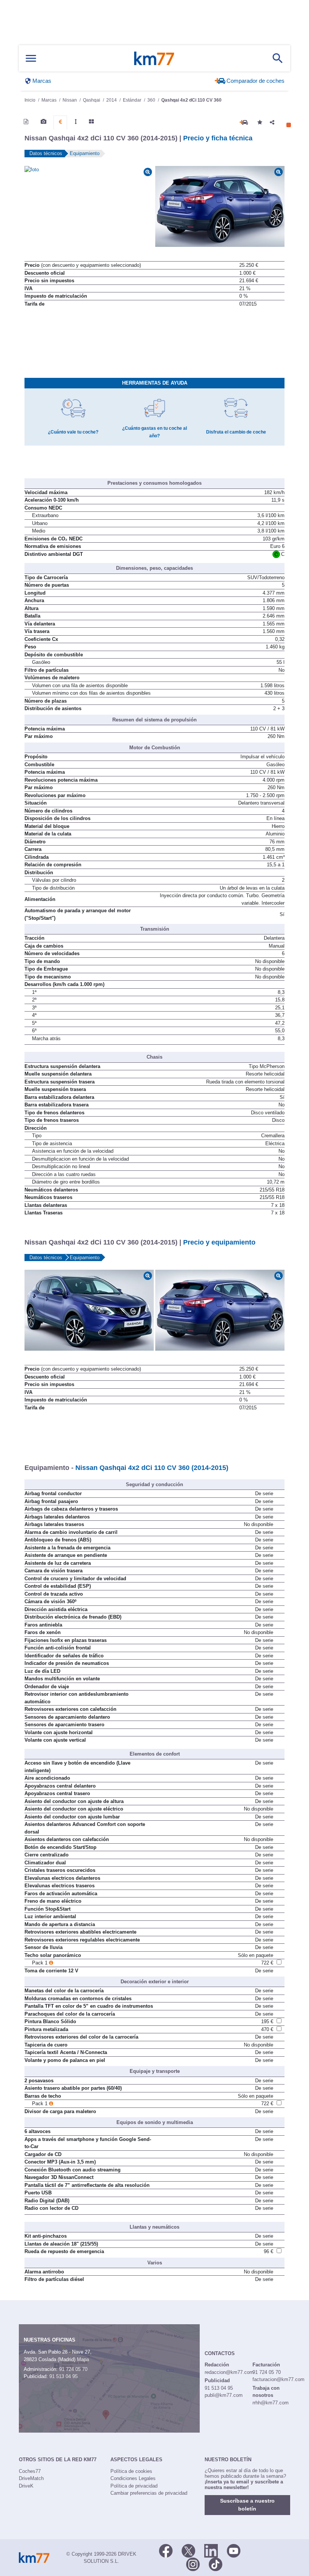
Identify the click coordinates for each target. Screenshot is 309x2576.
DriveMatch (31, 2478)
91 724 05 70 (73, 2369)
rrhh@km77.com (271, 2403)
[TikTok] (216, 2564)
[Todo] (91, 122)
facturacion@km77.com (278, 2379)
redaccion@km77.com (229, 2372)
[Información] (26, 122)
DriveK (26, 2486)
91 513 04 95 (63, 2376)
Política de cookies (131, 2471)
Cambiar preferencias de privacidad (149, 2493)
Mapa (83, 2359)
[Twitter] (188, 2550)
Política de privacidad (134, 2486)
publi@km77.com (224, 2395)
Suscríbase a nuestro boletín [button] (247, 2505)
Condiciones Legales (133, 2478)
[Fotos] (44, 122)
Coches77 (30, 2471)
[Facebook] (166, 2550)
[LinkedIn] (211, 2550)
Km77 (154, 58)
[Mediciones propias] (76, 122)
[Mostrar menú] (31, 59)
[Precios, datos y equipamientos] (60, 122)
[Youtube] (234, 2550)
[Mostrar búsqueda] (278, 58)
